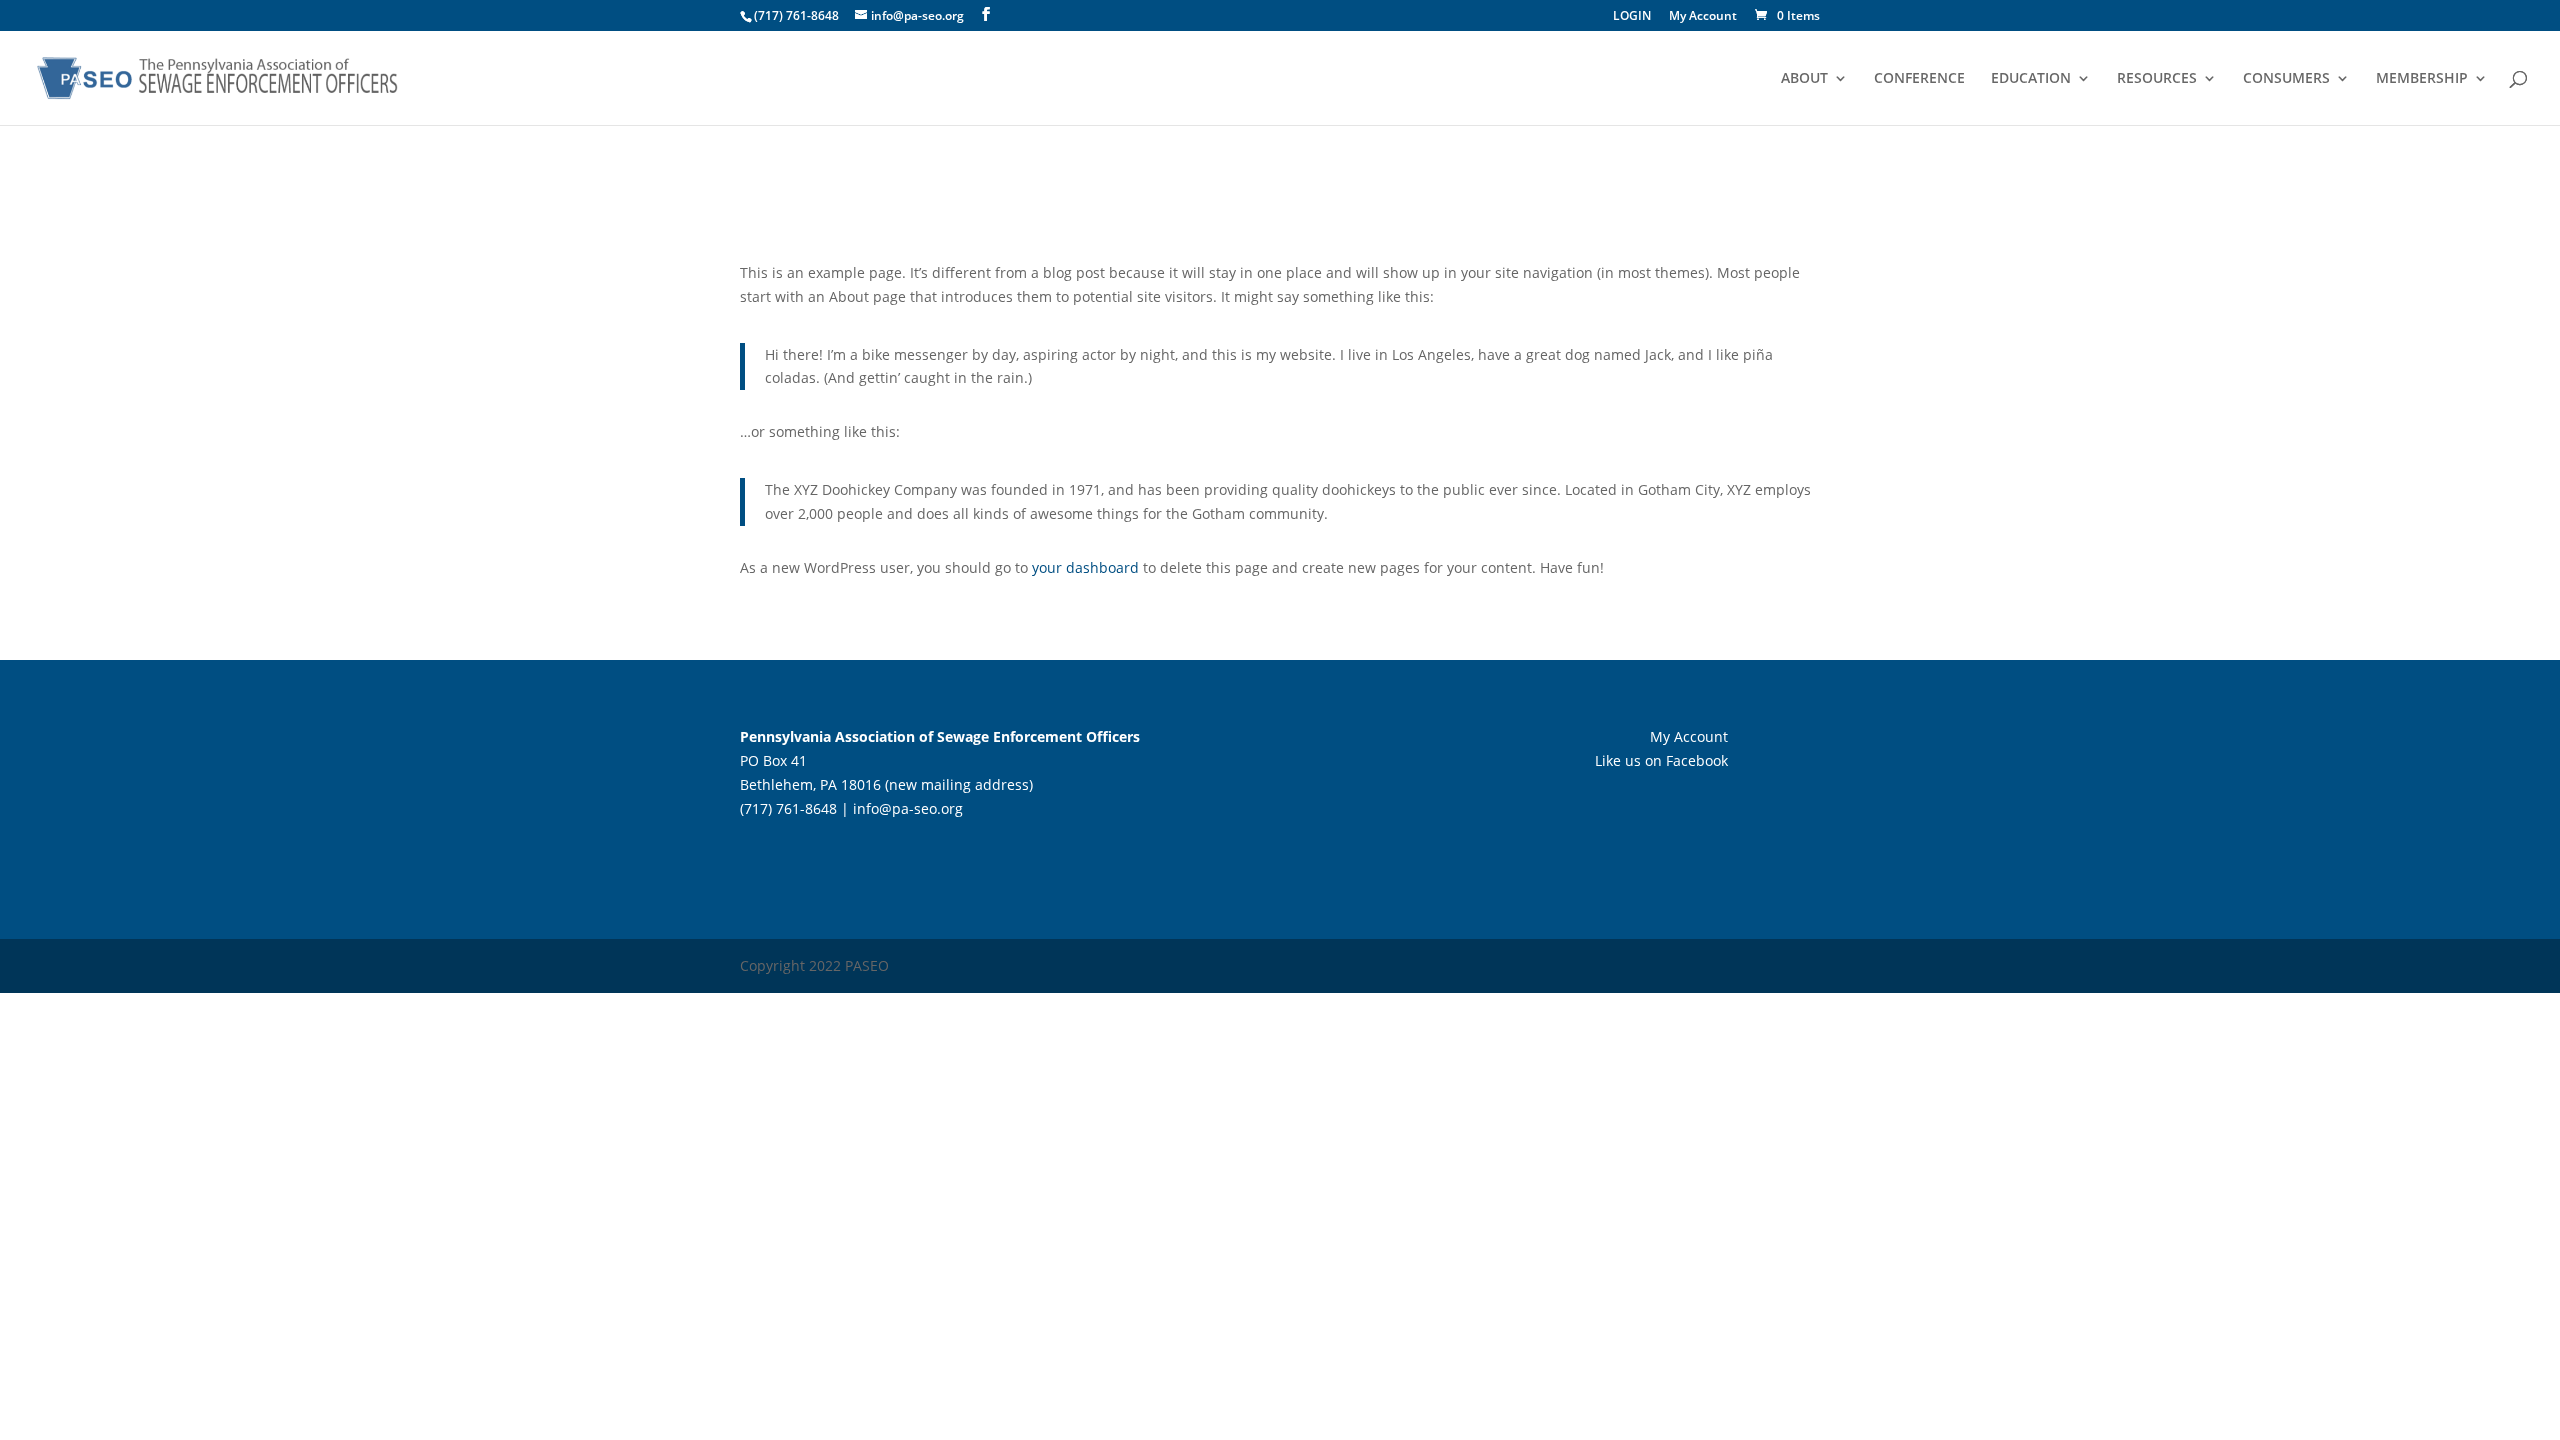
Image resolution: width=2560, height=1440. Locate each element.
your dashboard (1085, 567)
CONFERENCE (1919, 79)
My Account (1703, 17)
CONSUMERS (2286, 79)
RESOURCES (2157, 79)
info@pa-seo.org (908, 808)
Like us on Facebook (1661, 760)
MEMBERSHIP (2422, 79)
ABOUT (1804, 79)
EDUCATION (2031, 79)
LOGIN (1632, 17)
